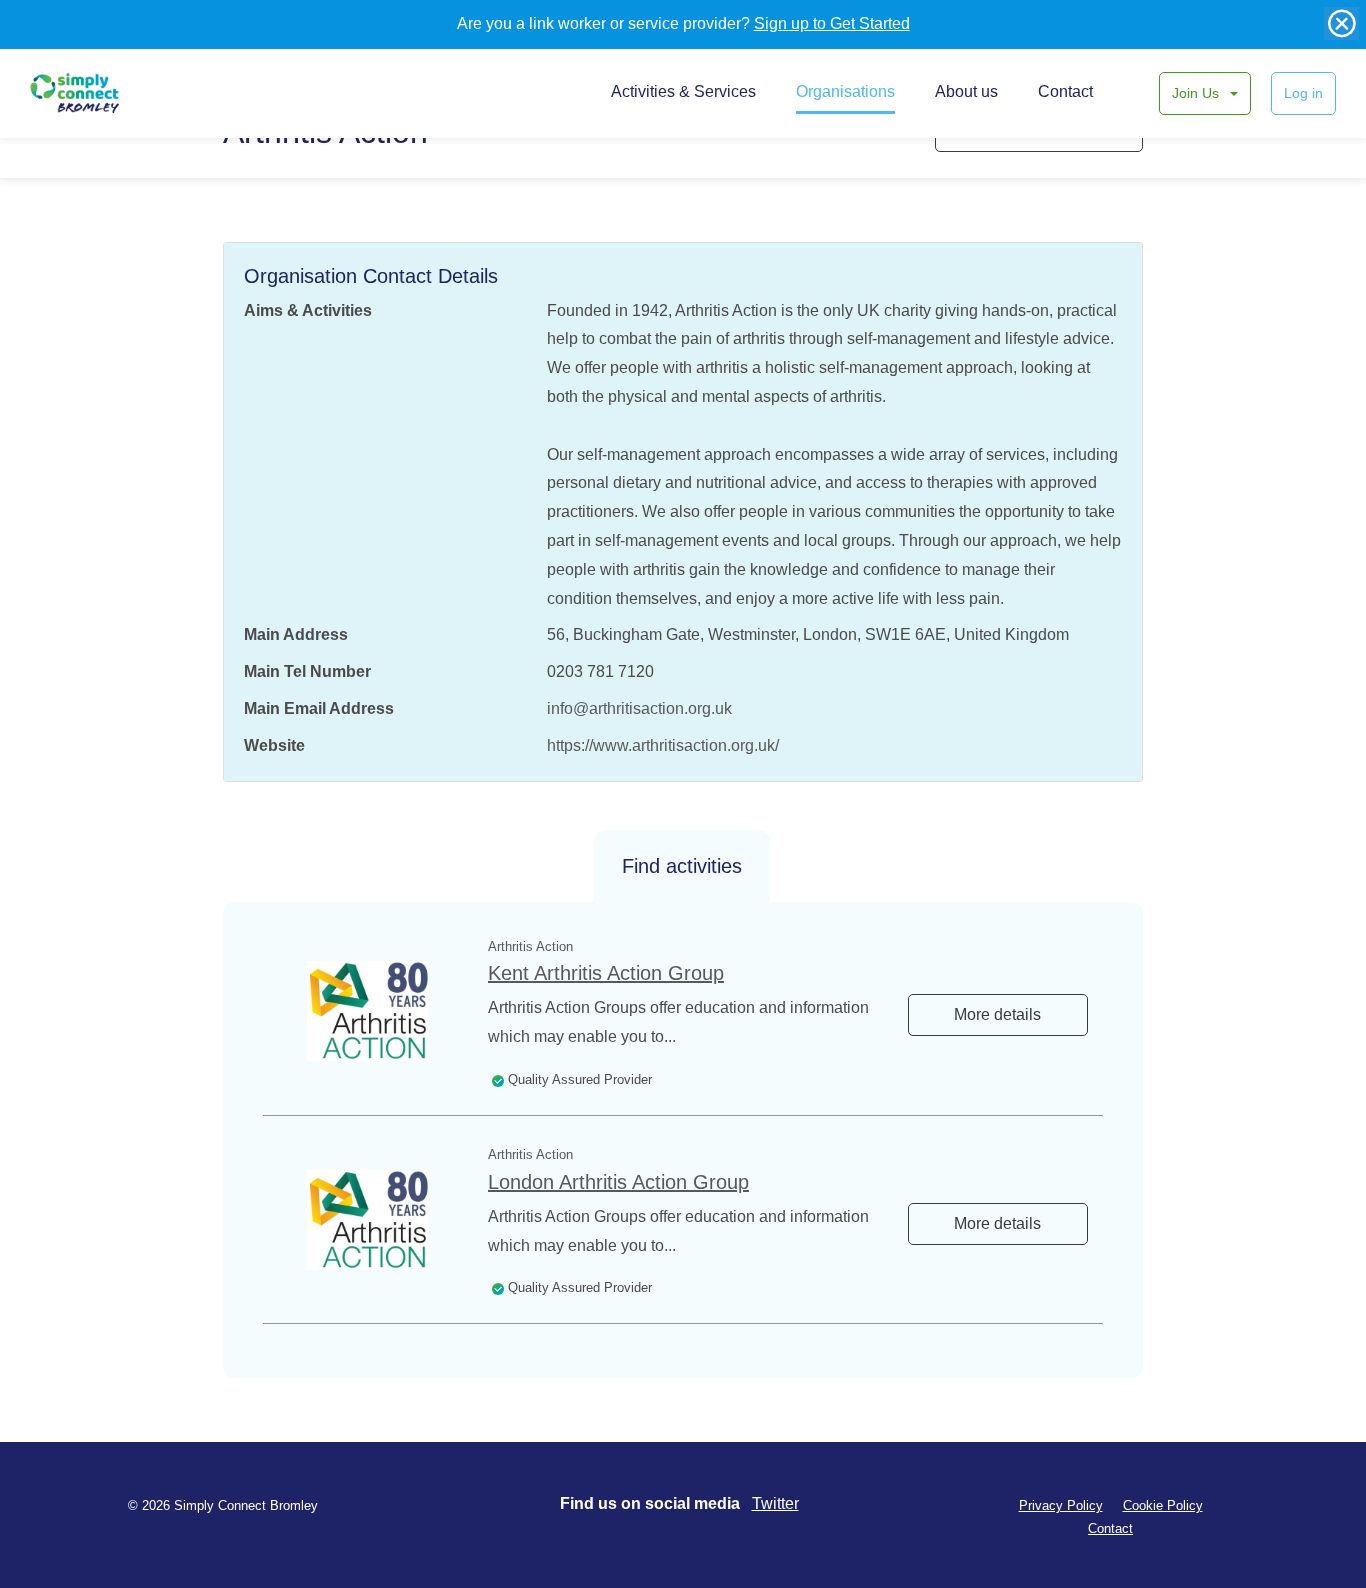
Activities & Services (683, 91)
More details (997, 1014)
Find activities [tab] (682, 866)
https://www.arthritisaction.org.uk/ (663, 745)
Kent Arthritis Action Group (606, 973)
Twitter (775, 1503)
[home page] (97, 93)
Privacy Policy (1061, 1505)
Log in (1303, 93)
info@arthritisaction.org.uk (639, 708)
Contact (1065, 91)
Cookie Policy (1163, 1505)
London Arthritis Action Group (618, 1182)
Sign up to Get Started (832, 23)
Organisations (845, 91)
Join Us (1197, 93)
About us (966, 91)
